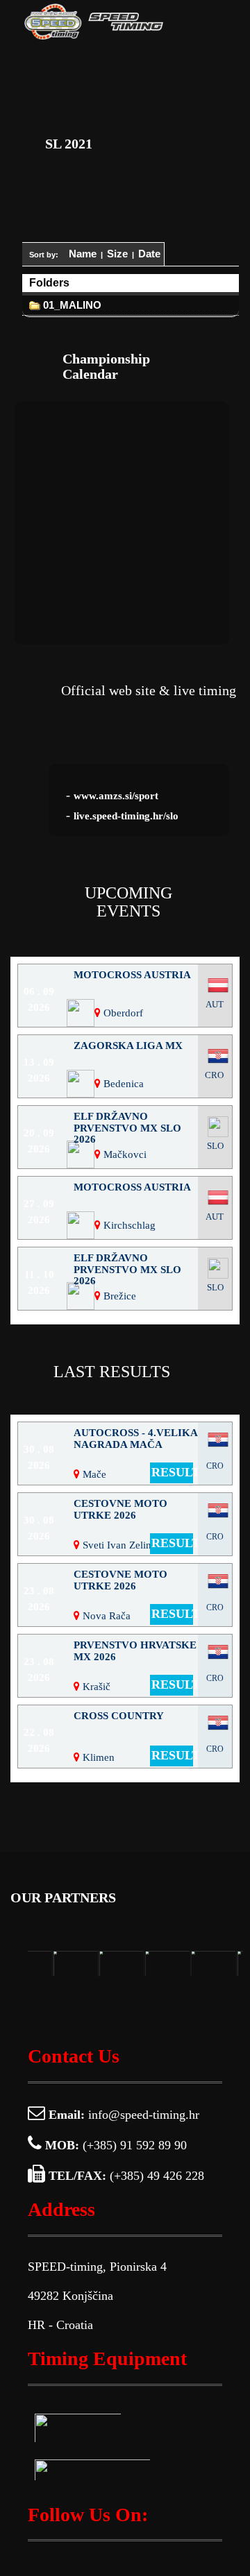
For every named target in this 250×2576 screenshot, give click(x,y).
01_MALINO (71, 305)
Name (83, 254)
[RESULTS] (125, 1780)
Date (149, 254)
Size (117, 254)
